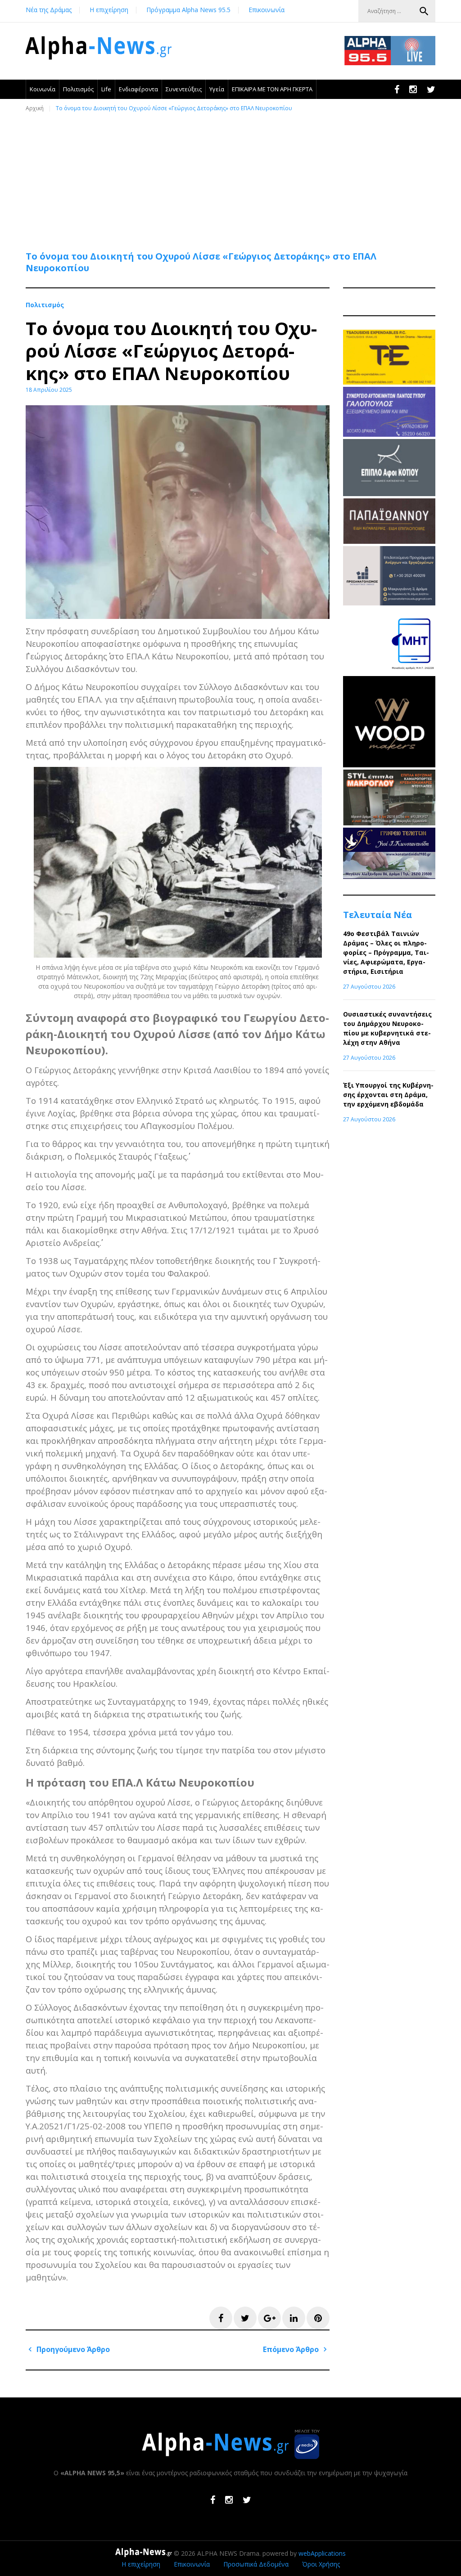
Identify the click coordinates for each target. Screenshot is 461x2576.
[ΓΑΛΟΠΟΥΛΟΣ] (389, 434)
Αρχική (35, 108)
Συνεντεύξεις (184, 89)
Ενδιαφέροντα (138, 89)
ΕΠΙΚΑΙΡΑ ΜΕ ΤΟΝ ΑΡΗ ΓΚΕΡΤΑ (272, 89)
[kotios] (389, 494)
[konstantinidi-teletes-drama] (389, 876)
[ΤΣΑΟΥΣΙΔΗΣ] (389, 382)
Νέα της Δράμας (49, 10)
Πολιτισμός (78, 89)
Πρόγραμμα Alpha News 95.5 (188, 10)
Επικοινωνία (267, 10)
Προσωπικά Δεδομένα (256, 2564)
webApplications (322, 2553)
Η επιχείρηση (109, 10)
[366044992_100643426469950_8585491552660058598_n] (389, 765)
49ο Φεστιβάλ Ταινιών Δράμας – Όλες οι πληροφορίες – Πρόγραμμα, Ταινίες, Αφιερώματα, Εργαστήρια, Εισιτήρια (386, 952)
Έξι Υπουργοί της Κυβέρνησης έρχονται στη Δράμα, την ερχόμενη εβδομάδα (388, 1095)
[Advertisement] (233, 177)
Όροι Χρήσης (321, 2564)
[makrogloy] (389, 823)
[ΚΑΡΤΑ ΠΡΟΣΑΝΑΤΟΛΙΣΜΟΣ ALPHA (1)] (389, 603)
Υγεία (217, 89)
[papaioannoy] (389, 541)
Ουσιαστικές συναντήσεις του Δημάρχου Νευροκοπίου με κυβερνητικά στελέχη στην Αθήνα (387, 1028)
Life (106, 89)
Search (424, 11)
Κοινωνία (43, 89)
